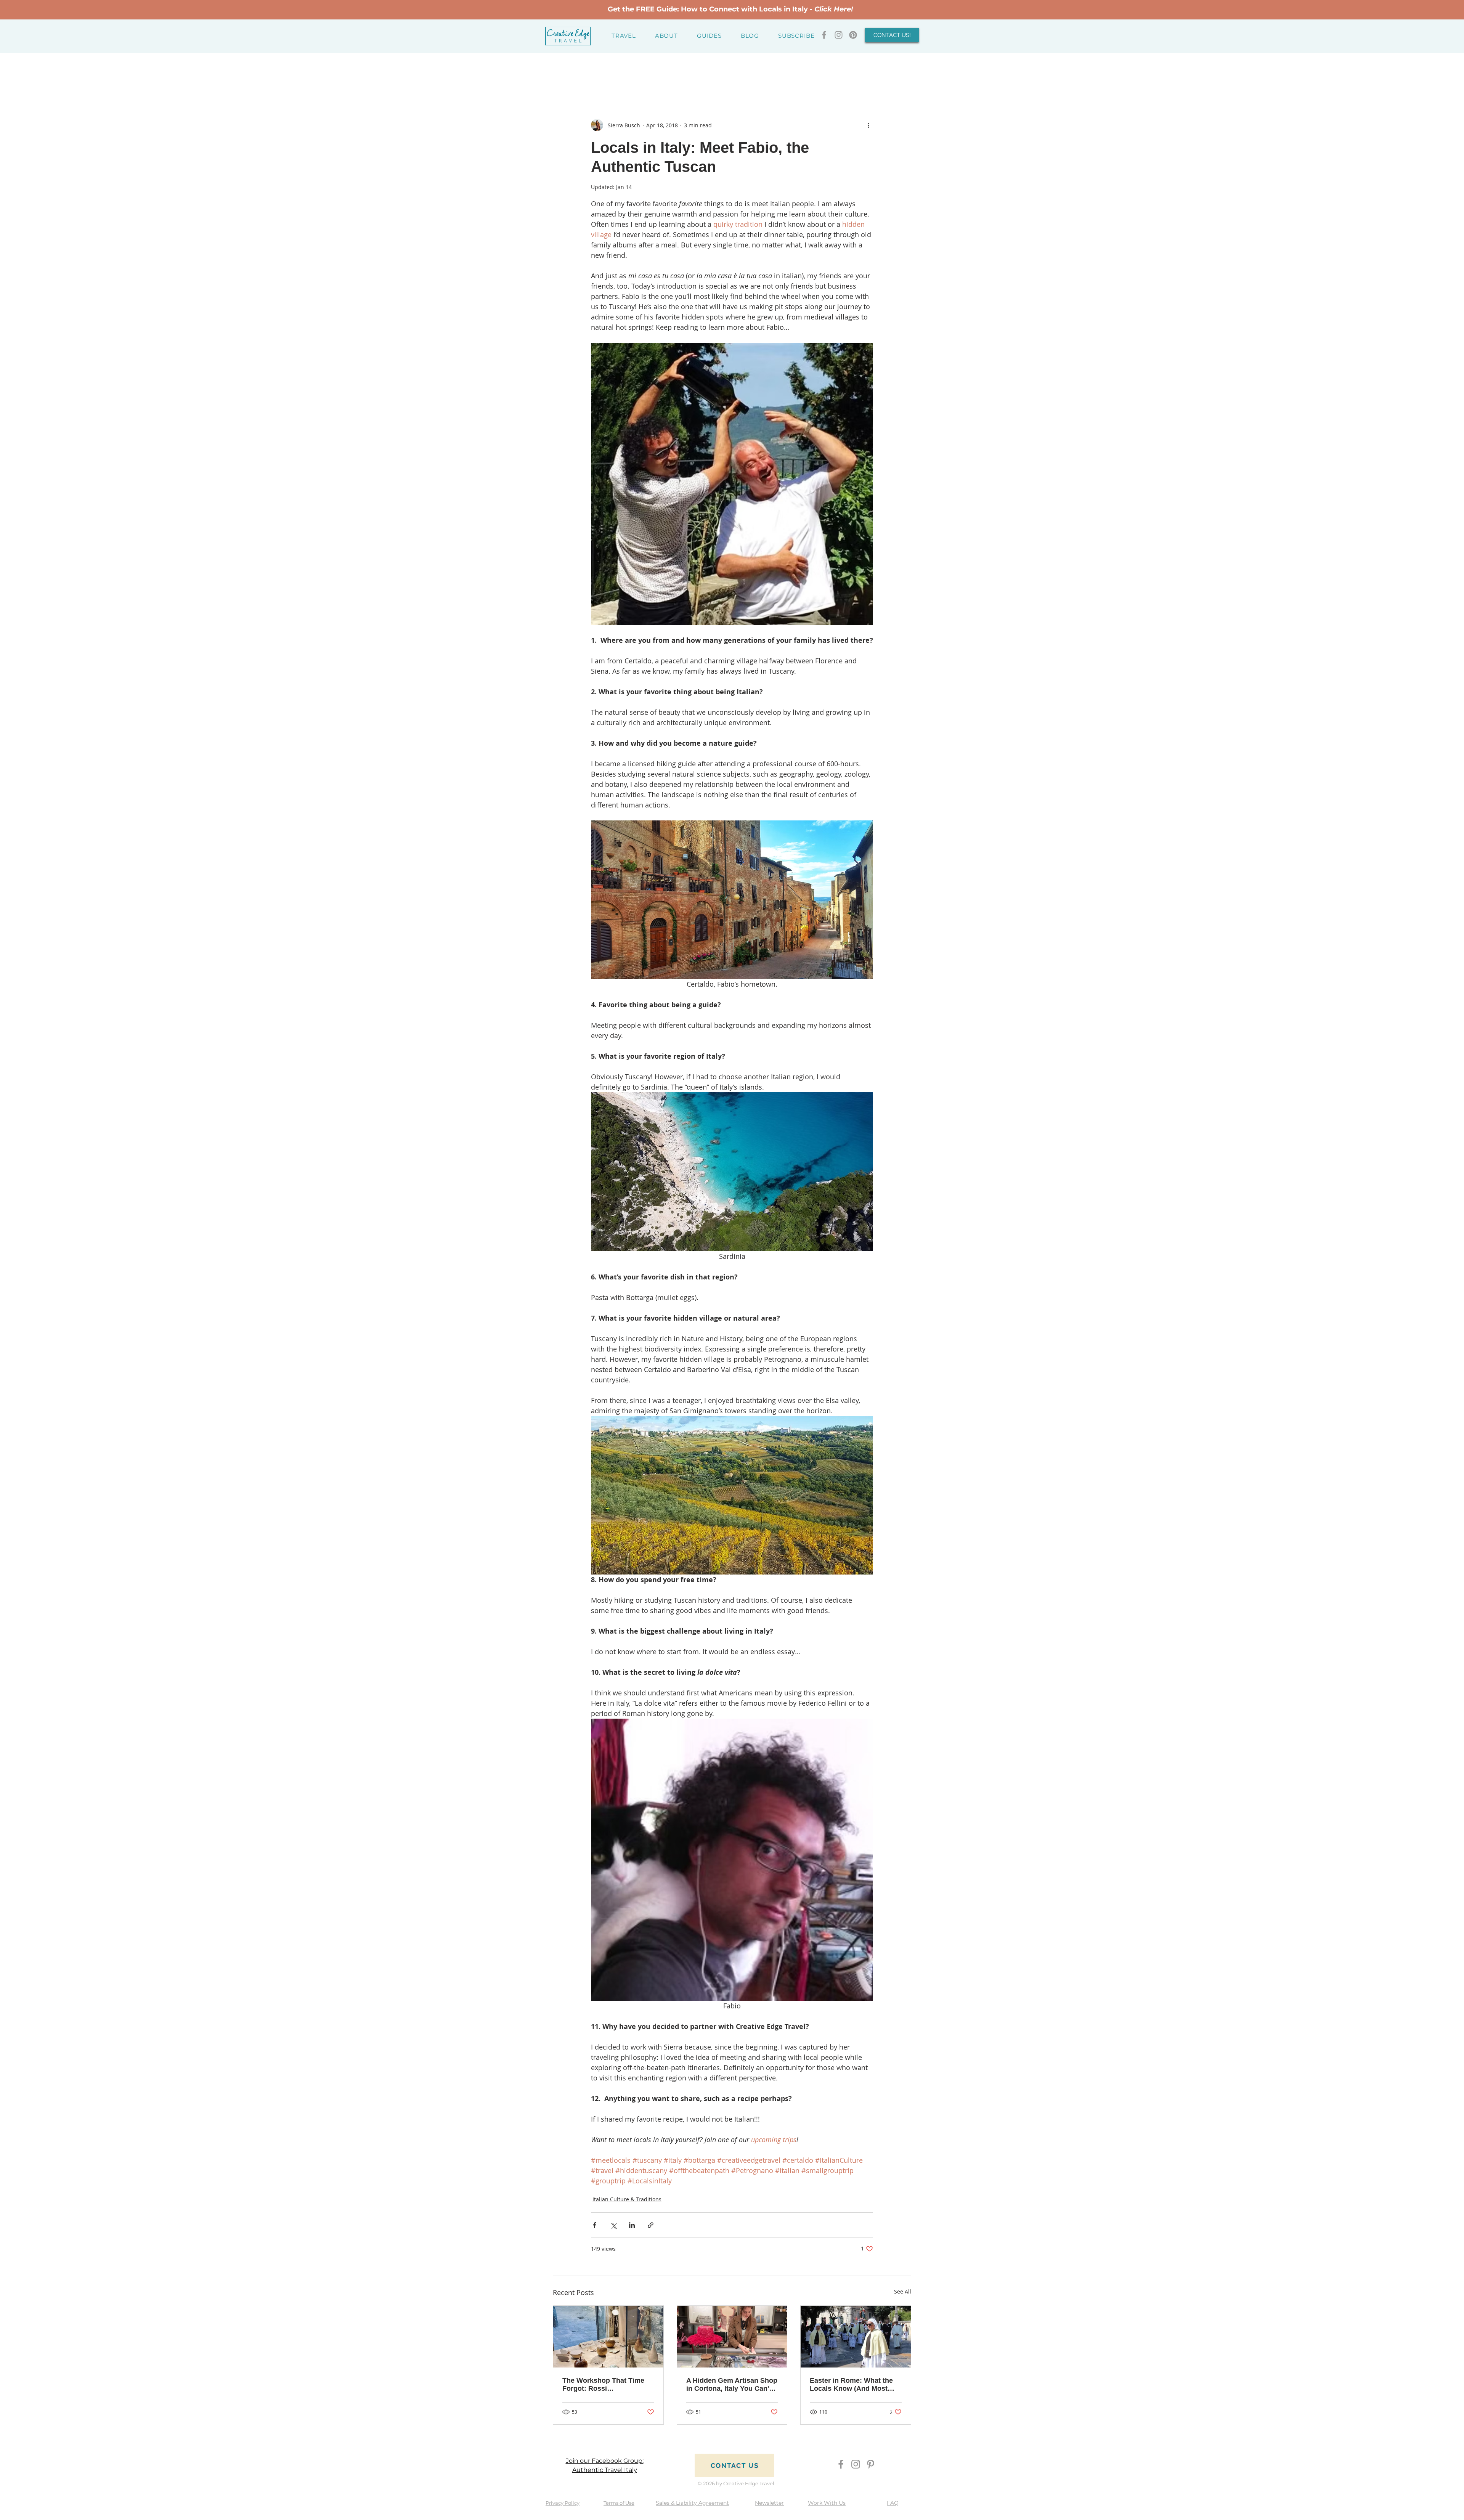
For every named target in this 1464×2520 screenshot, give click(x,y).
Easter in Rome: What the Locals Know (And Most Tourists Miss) (851, 2385)
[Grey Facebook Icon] (824, 35)
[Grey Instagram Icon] (839, 35)
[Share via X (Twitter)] (613, 2225)
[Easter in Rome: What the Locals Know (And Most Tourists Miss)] (856, 2337)
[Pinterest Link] (853, 35)
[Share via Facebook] (595, 2225)
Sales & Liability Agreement (692, 2503)
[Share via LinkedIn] (632, 2225)
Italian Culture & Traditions (627, 2199)
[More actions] (868, 125)
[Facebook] (841, 2464)
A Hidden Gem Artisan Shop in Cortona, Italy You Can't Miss (732, 2385)
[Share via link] (651, 2225)
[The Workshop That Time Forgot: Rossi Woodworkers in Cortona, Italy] (608, 2337)
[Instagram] (856, 2464)
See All (903, 2291)
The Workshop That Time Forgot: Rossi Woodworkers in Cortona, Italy (604, 2385)
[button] (624, 36)
